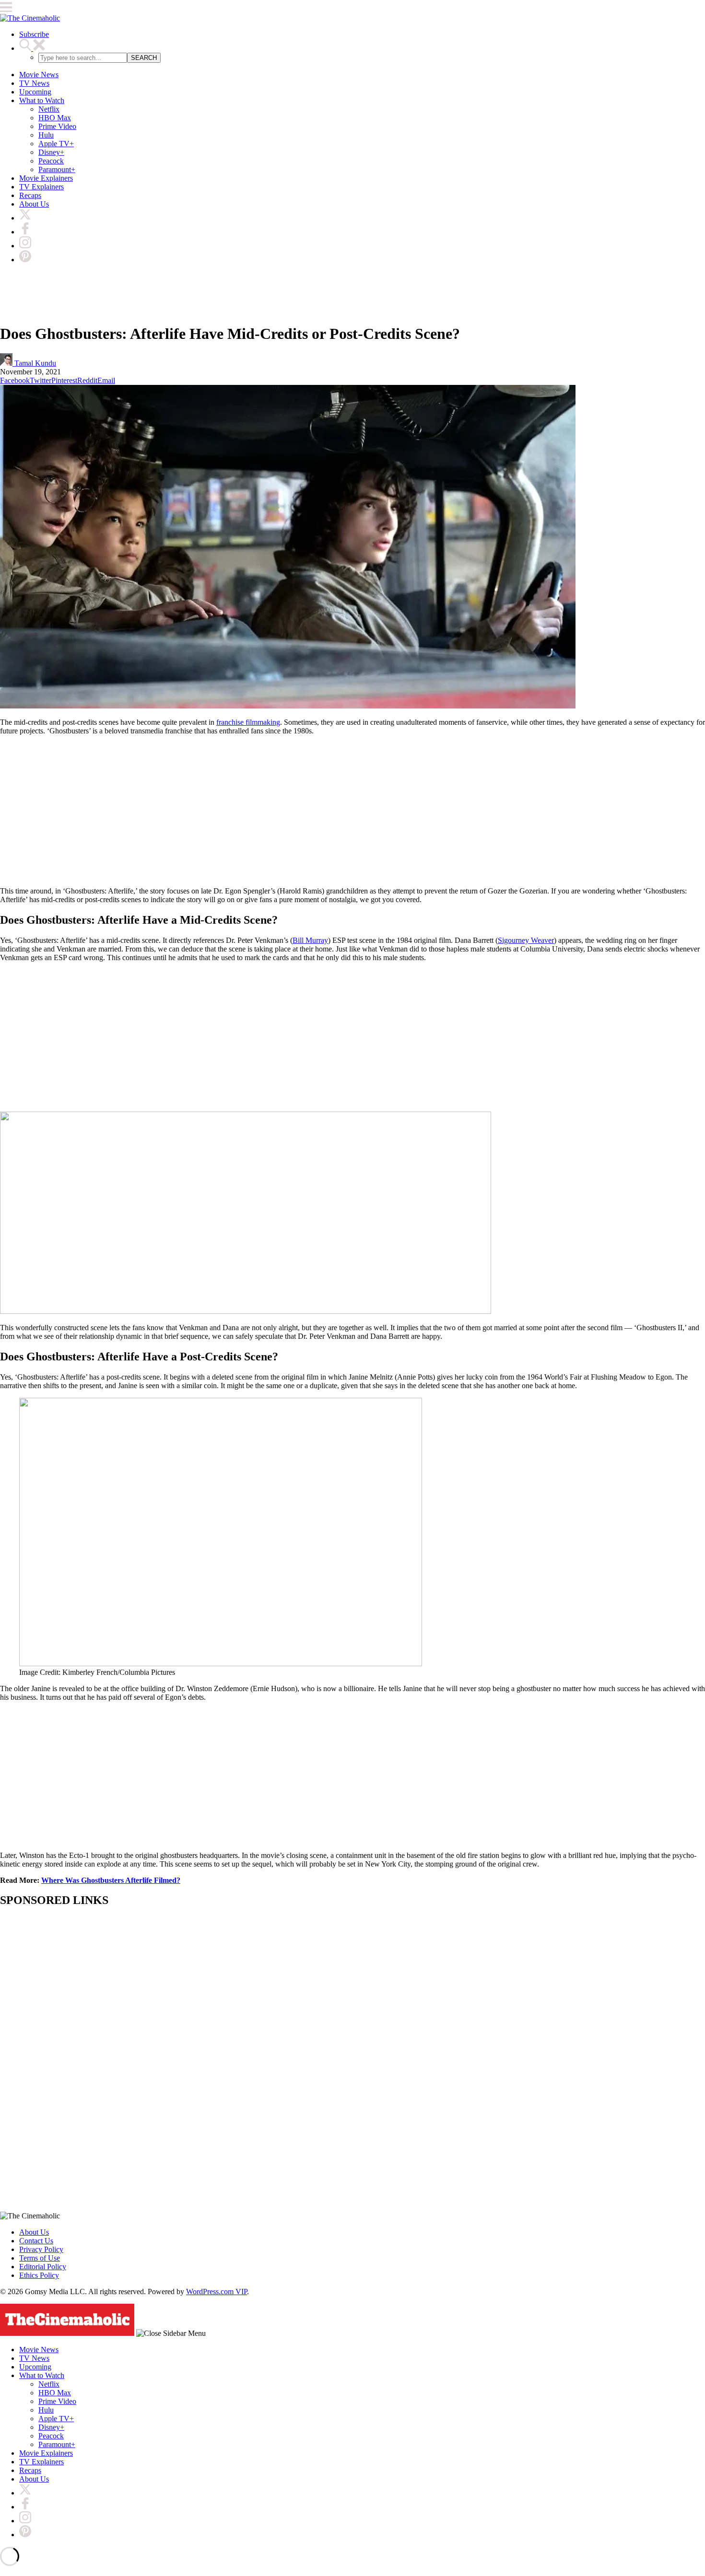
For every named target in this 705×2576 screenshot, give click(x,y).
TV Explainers (41, 187)
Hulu (46, 135)
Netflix (49, 109)
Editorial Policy (43, 2267)
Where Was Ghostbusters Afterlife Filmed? (111, 1880)
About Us (34, 204)
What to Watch (42, 100)
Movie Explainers (46, 178)
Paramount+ (57, 169)
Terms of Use (40, 2258)
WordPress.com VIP (217, 2292)
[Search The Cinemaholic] (32, 48)
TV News (34, 83)
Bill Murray (310, 940)
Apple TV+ (56, 144)
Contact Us (36, 2241)
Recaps (30, 195)
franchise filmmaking (248, 722)
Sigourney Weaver (526, 940)
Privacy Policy (41, 2249)
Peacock (51, 161)
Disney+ (51, 152)
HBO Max (55, 118)
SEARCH (144, 58)
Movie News (39, 75)
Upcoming (35, 92)
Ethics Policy (39, 2275)
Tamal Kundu (34, 363)
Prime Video (57, 126)
